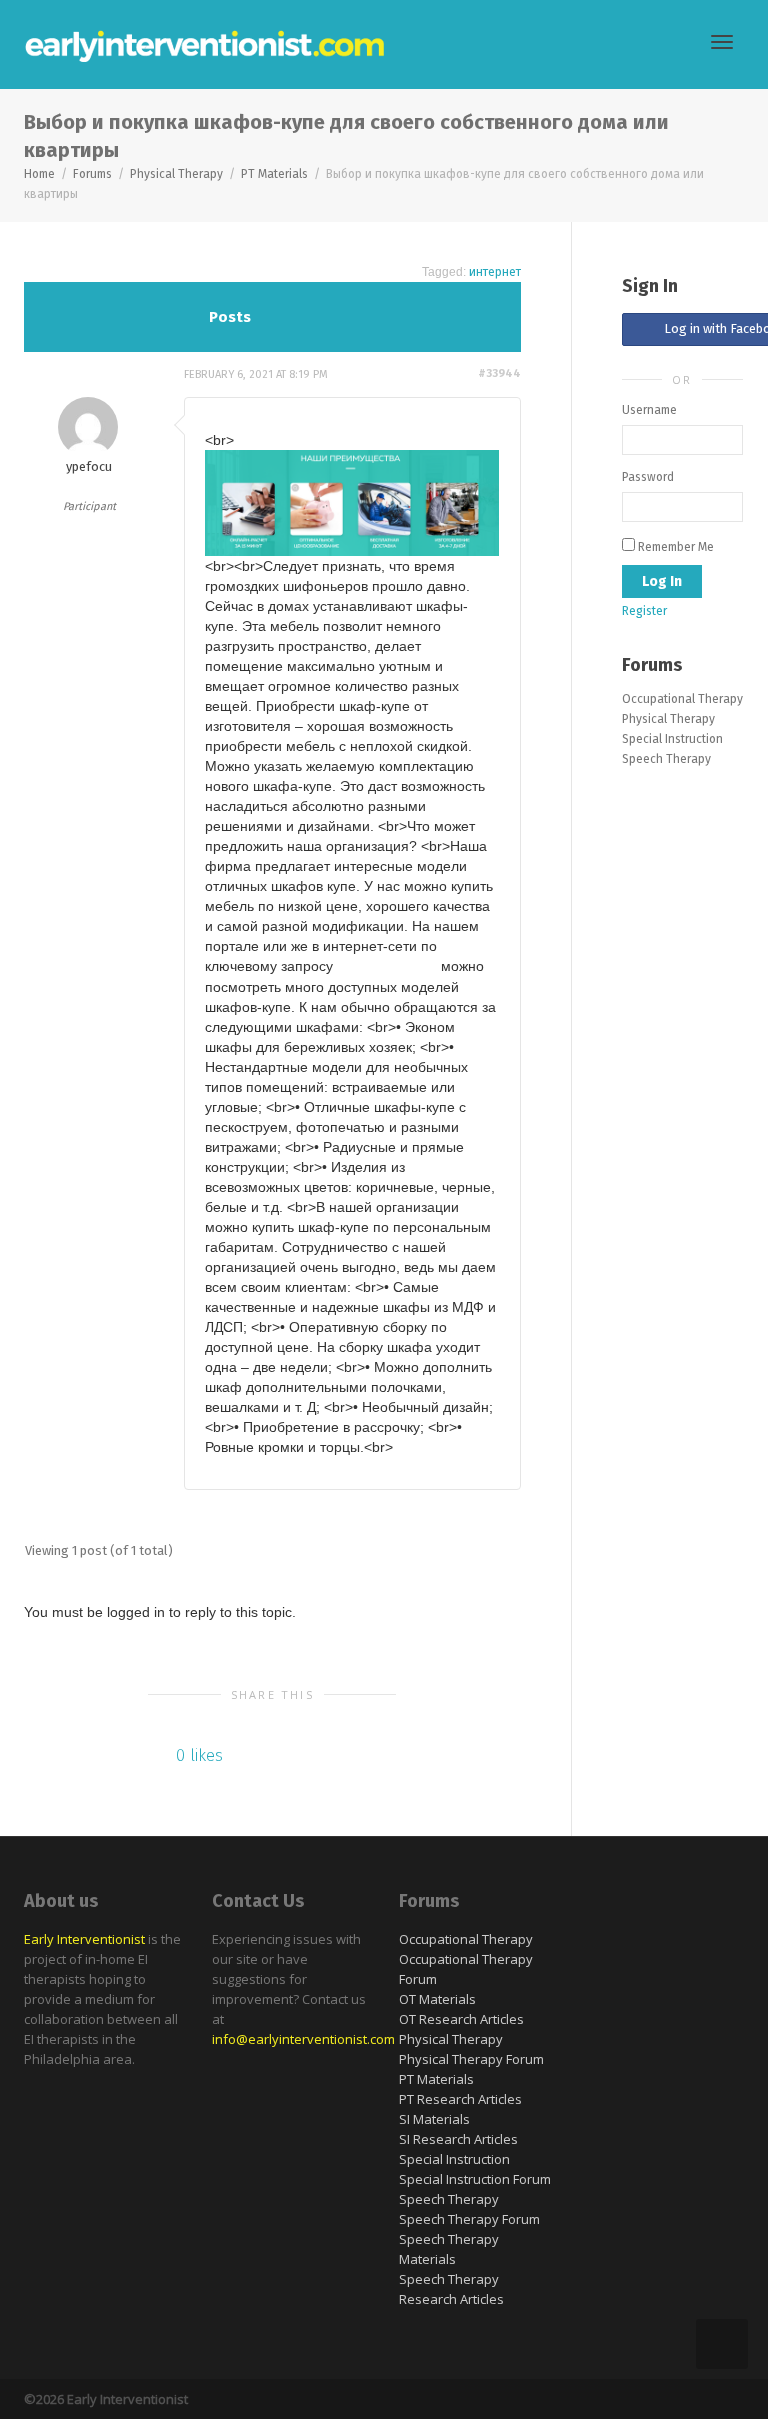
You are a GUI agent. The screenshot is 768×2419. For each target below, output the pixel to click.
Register (644, 611)
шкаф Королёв (387, 966)
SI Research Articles (458, 2139)
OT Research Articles (461, 2019)
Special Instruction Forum (475, 2179)
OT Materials (437, 1999)
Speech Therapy (666, 759)
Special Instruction (672, 739)
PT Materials (274, 174)
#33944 (499, 373)
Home (39, 174)
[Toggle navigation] (722, 42)
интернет (495, 272)
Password (648, 477)
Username (649, 410)
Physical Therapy (176, 174)
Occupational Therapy (682, 699)
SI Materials (434, 2119)
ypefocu (89, 466)
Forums (92, 174)
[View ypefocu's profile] (88, 427)
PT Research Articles (460, 2099)
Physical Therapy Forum (471, 2059)
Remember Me (674, 547)
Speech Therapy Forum (469, 2219)
